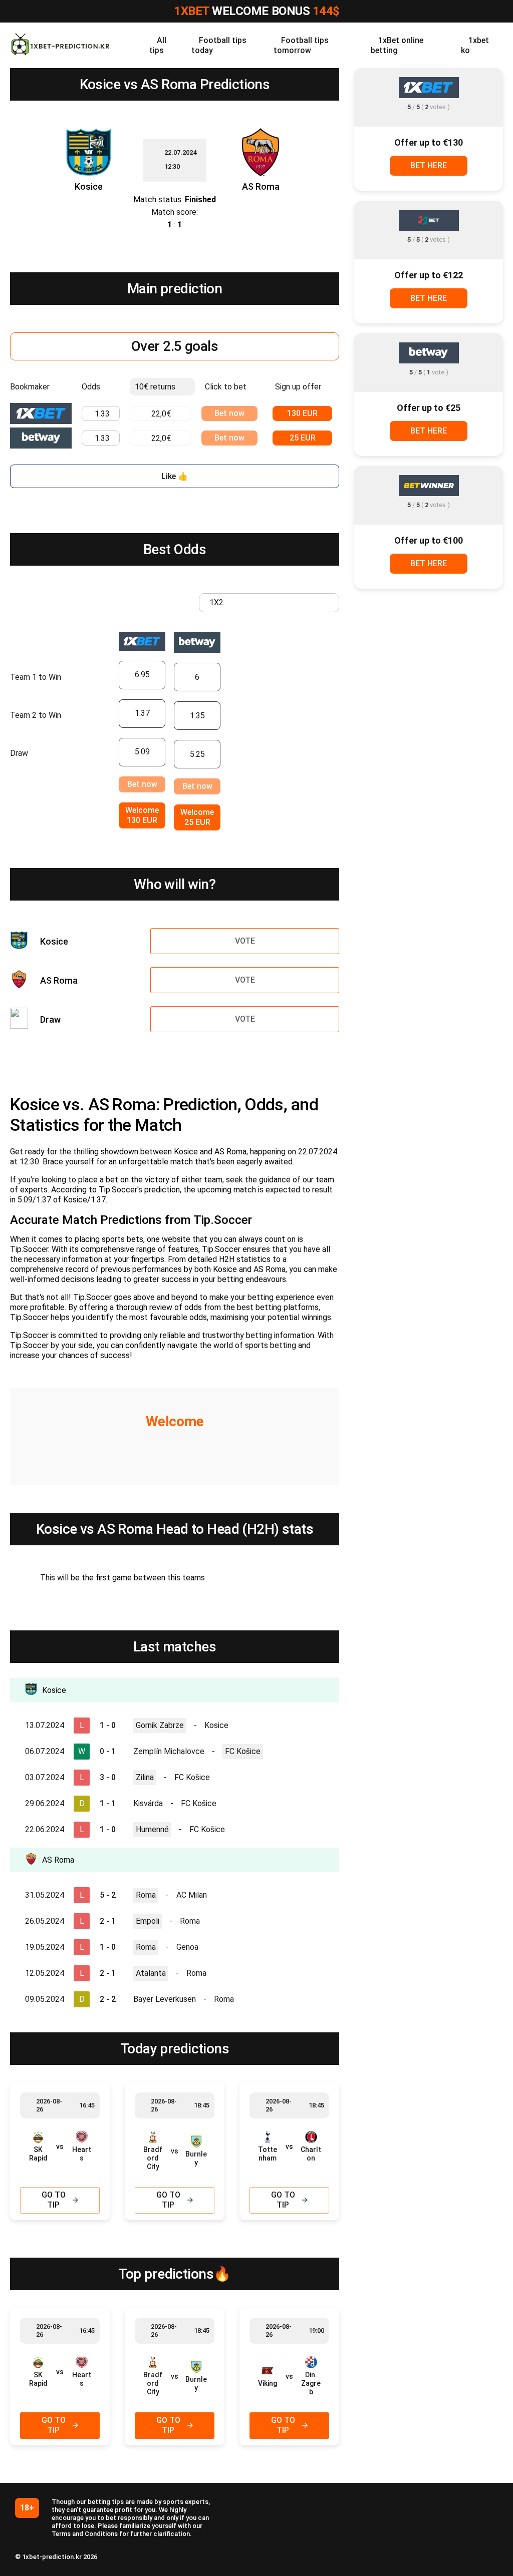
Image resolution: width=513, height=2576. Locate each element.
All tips (158, 45)
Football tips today (219, 45)
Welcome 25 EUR (197, 817)
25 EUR (303, 438)
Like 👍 (175, 476)
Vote (245, 941)
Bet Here (429, 165)
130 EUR (302, 413)
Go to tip (54, 2200)
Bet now (229, 413)
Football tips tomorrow (301, 45)
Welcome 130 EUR (142, 815)
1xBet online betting (397, 45)
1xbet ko (475, 45)
